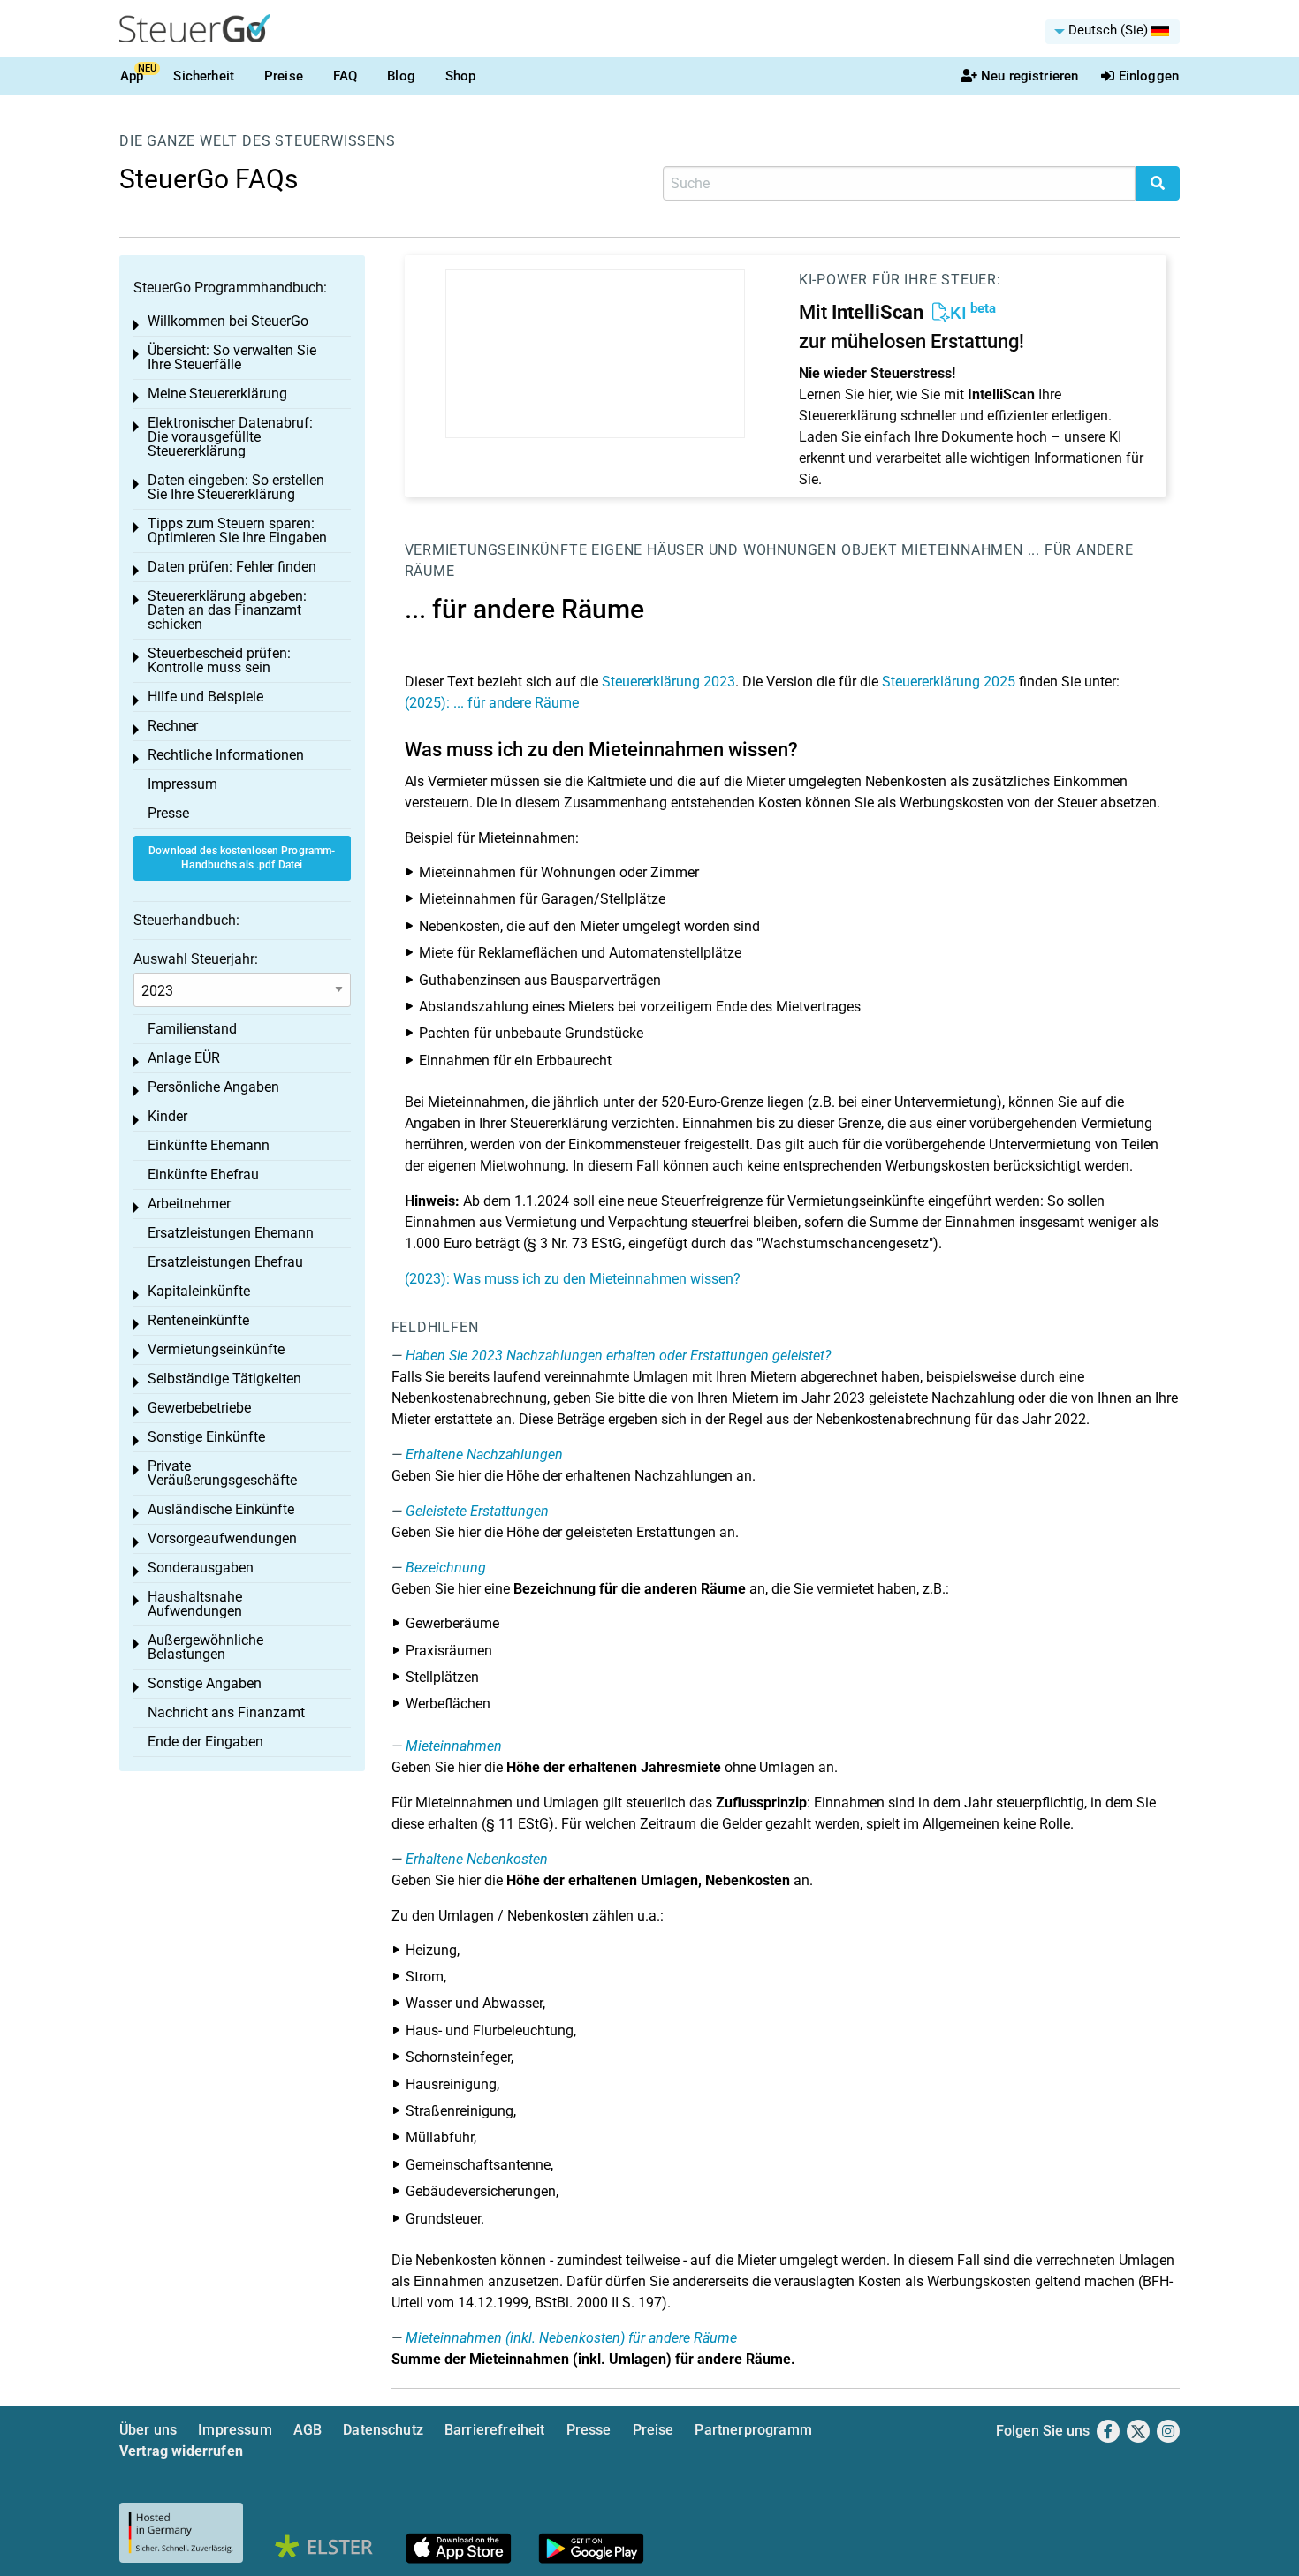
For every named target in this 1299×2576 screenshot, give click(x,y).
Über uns (148, 2430)
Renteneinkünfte (198, 1320)
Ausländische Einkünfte (221, 1509)
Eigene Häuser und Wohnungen (714, 550)
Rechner (173, 726)
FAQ (345, 76)
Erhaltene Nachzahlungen (484, 1455)
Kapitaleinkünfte (199, 1291)
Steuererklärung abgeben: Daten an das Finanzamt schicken (227, 610)
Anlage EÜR (184, 1058)
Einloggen (1149, 76)
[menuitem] (1113, 32)
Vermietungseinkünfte (496, 550)
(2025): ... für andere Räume (492, 703)
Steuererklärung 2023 (668, 682)
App (132, 76)
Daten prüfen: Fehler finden (232, 567)
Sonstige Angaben (205, 1683)
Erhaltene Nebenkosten (477, 1859)
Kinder (167, 1116)
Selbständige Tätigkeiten (224, 1379)
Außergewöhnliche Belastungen (205, 1647)
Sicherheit (204, 76)
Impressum (182, 784)
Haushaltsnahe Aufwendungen (195, 1604)
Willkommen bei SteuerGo (228, 321)
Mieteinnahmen (962, 550)
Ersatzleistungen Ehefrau (225, 1262)
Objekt (872, 550)
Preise (284, 76)
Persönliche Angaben (213, 1087)
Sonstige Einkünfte (206, 1437)
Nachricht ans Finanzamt (226, 1712)
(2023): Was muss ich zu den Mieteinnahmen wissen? (573, 1279)
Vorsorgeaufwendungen (222, 1538)
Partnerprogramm (753, 2430)
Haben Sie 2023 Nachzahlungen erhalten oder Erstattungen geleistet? (618, 1356)
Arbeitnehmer (189, 1204)
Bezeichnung (446, 1568)
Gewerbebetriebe (199, 1408)
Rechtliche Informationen (226, 755)
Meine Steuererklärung (217, 394)
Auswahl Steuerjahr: (196, 959)
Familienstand (192, 1029)
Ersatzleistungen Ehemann (231, 1233)
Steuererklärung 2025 (949, 682)
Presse (168, 813)
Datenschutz (383, 2430)
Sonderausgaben (201, 1568)
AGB (308, 2430)
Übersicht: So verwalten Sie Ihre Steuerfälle (232, 357)
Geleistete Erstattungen (477, 1511)
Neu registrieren (1029, 76)
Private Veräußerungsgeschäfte (222, 1473)
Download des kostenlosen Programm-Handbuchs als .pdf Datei (242, 858)
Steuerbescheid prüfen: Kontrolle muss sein (219, 660)
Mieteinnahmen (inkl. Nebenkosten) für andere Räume (571, 2338)
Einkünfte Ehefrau (203, 1174)
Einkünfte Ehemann (209, 1145)
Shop (461, 76)
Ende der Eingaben (205, 1742)
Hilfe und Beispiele (205, 697)
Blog (401, 76)
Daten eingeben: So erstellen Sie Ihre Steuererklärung (236, 487)
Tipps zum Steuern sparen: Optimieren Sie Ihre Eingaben (237, 530)
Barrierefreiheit (495, 2430)
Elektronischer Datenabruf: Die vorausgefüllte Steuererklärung (230, 437)
